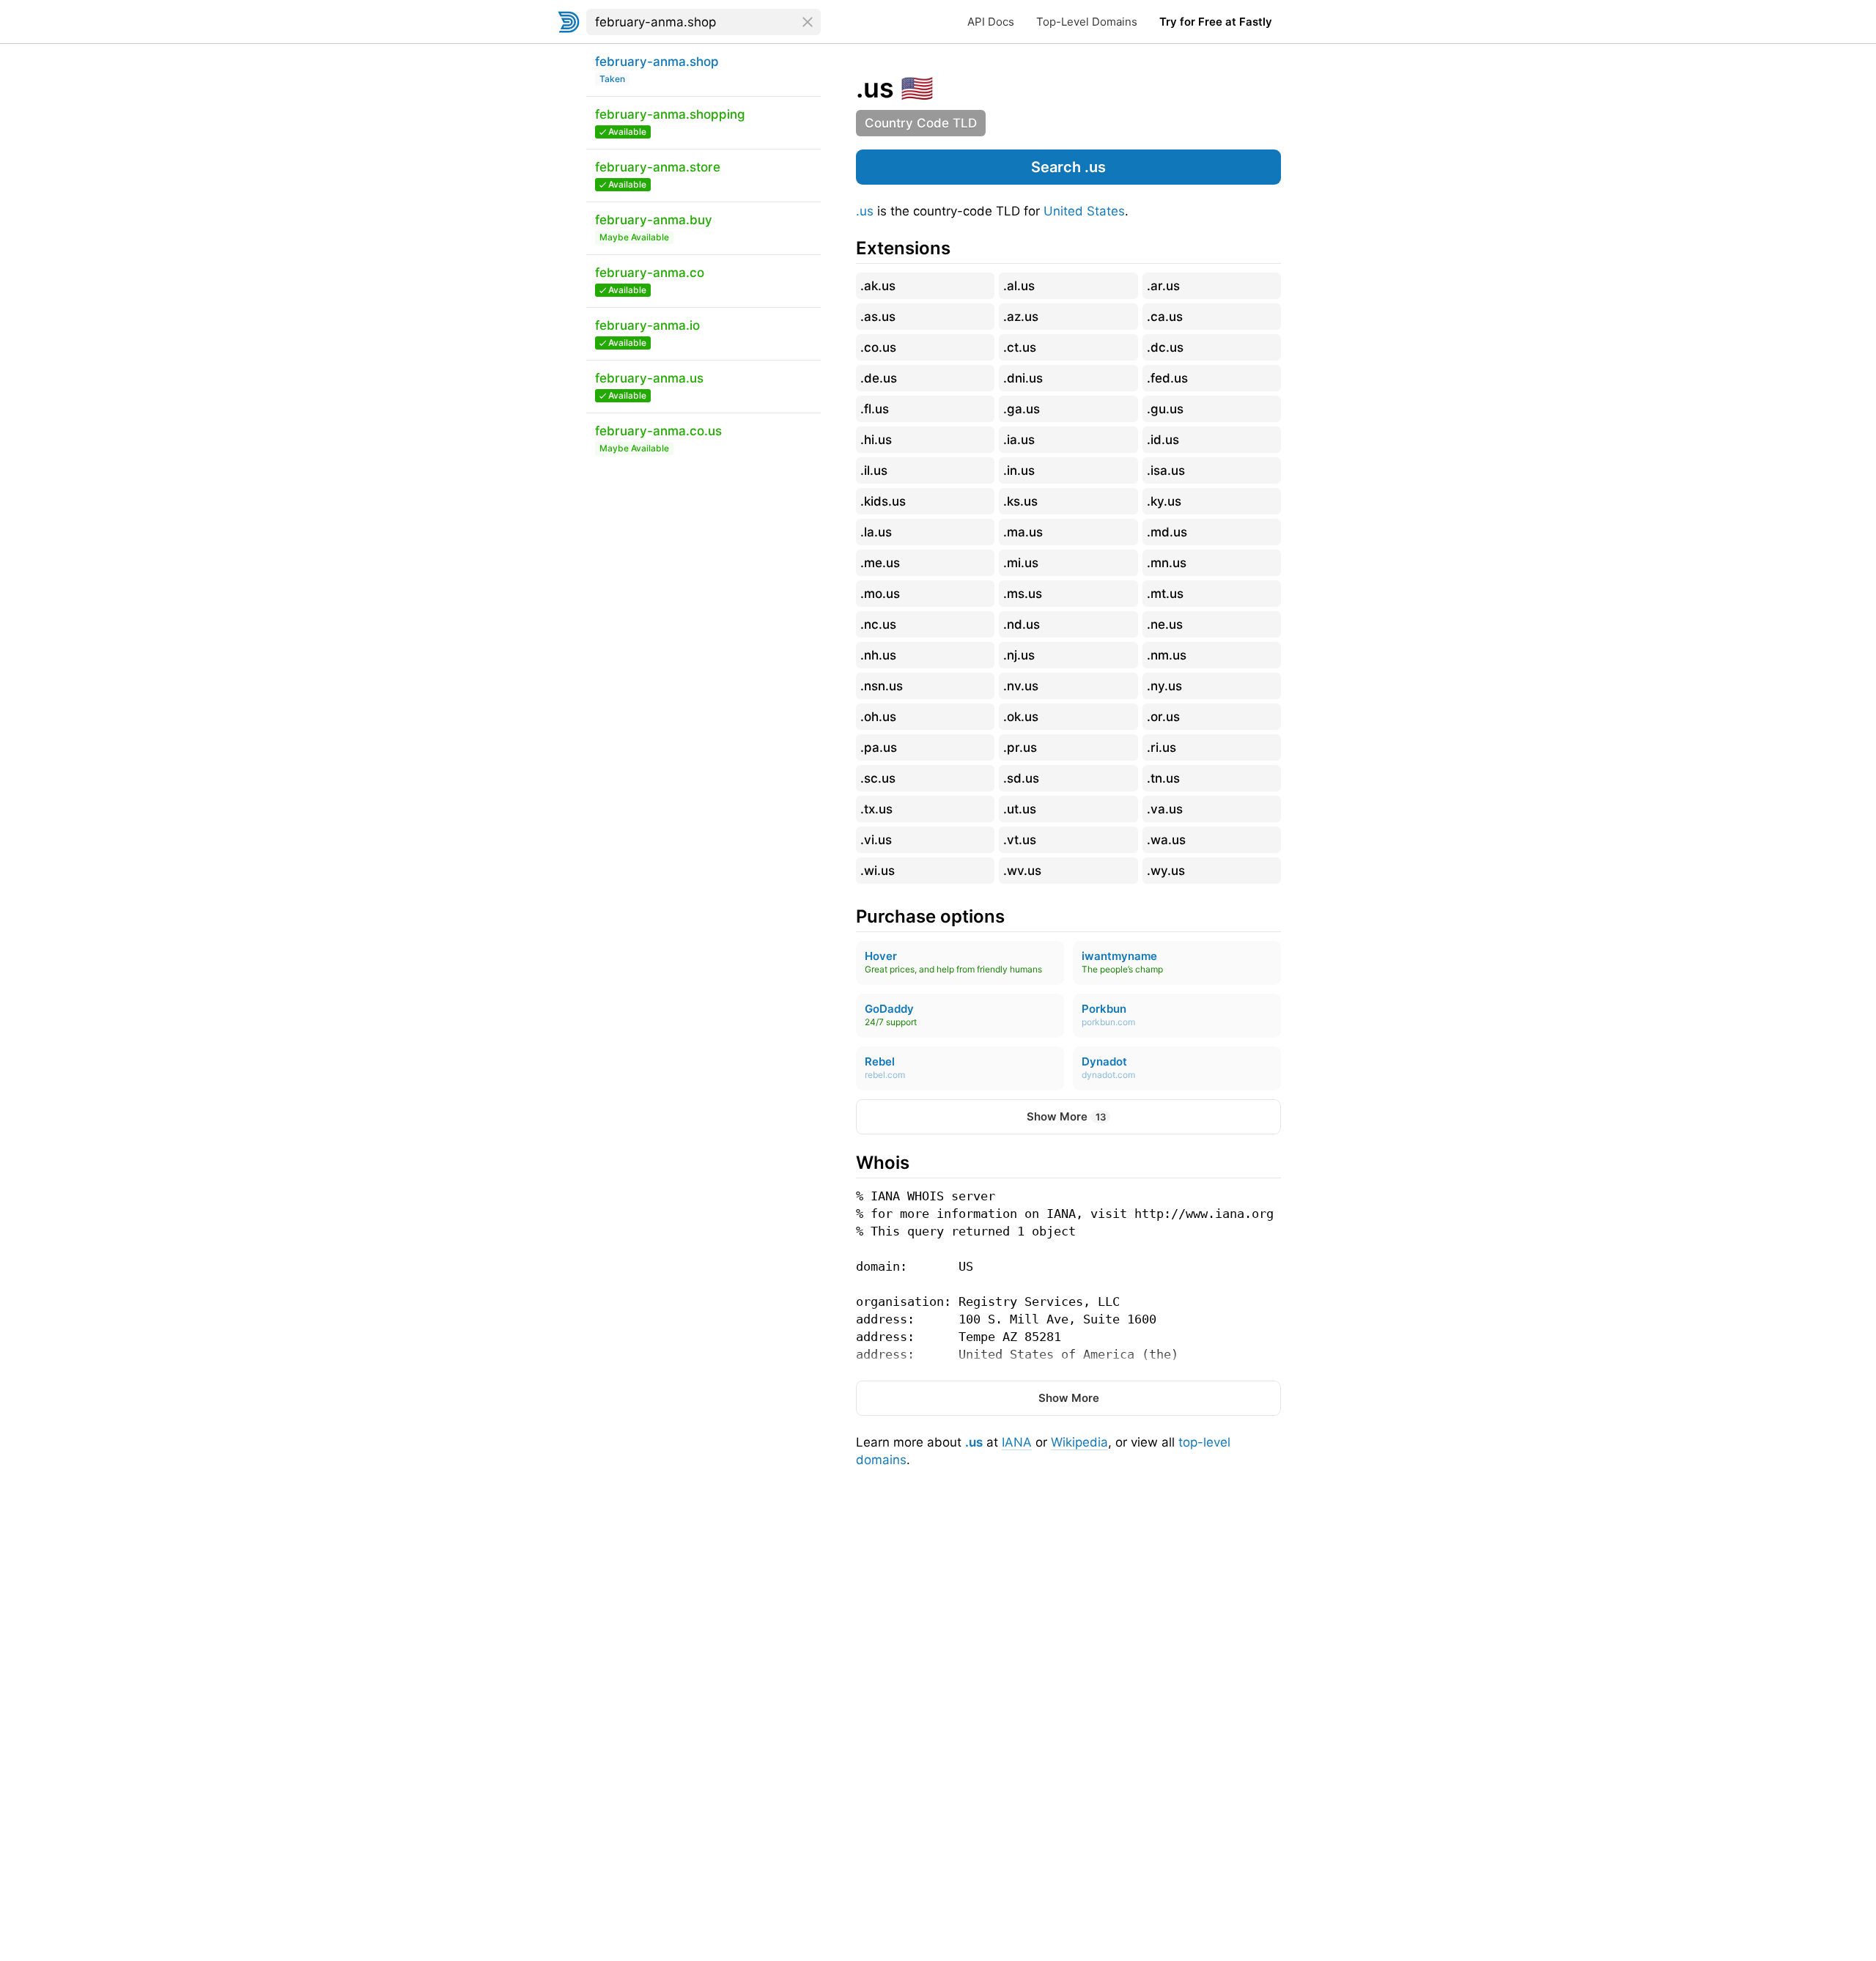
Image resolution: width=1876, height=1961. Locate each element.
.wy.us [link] (1166, 871)
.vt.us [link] (1020, 840)
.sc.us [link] (878, 778)
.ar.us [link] (1163, 286)
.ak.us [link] (878, 286)
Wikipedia (1079, 1442)
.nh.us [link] (878, 655)
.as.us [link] (878, 317)
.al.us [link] (1019, 286)
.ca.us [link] (1165, 317)
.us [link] (875, 88)
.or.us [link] (1163, 717)
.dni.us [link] (1023, 378)
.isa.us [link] (1166, 470)
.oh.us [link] (878, 717)
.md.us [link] (1167, 532)
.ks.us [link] (1020, 501)
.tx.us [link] (876, 809)
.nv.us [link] (1021, 686)
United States (1084, 211)
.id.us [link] (1163, 440)
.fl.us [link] (875, 409)
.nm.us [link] (1167, 655)
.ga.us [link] (1022, 409)
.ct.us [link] (1020, 347)
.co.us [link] (878, 347)
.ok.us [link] (1021, 717)
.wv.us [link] (1022, 871)
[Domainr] (569, 22)
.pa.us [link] (879, 747)
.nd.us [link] (1022, 624)
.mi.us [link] (1021, 563)
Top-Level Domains (1087, 22)
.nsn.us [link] (882, 686)
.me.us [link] (880, 563)
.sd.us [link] (1021, 778)
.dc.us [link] (1165, 347)
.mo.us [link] (880, 594)
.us (865, 211)
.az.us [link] (1021, 317)
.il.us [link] (874, 470)
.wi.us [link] (878, 871)
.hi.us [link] (876, 440)
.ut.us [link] (1020, 809)
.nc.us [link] (878, 624)
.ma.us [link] (1023, 532)
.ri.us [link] (1162, 747)
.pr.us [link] (1020, 747)
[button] (1068, 167)
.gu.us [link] (1165, 409)
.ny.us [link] (1164, 686)
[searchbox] (703, 22)
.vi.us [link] (876, 840)
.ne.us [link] (1165, 624)
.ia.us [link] (1019, 440)
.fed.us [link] (1167, 378)
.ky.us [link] (1164, 501)
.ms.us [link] (1023, 594)
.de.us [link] (879, 378)
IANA (1017, 1442)
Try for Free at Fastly (1216, 22)
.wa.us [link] (1166, 840)
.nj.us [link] (1019, 655)
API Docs (991, 22)
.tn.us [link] (1163, 778)
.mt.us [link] (1165, 594)
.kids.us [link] (883, 501)
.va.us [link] (1165, 809)
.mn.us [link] (1167, 563)
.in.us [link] (1019, 470)
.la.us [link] (876, 532)
